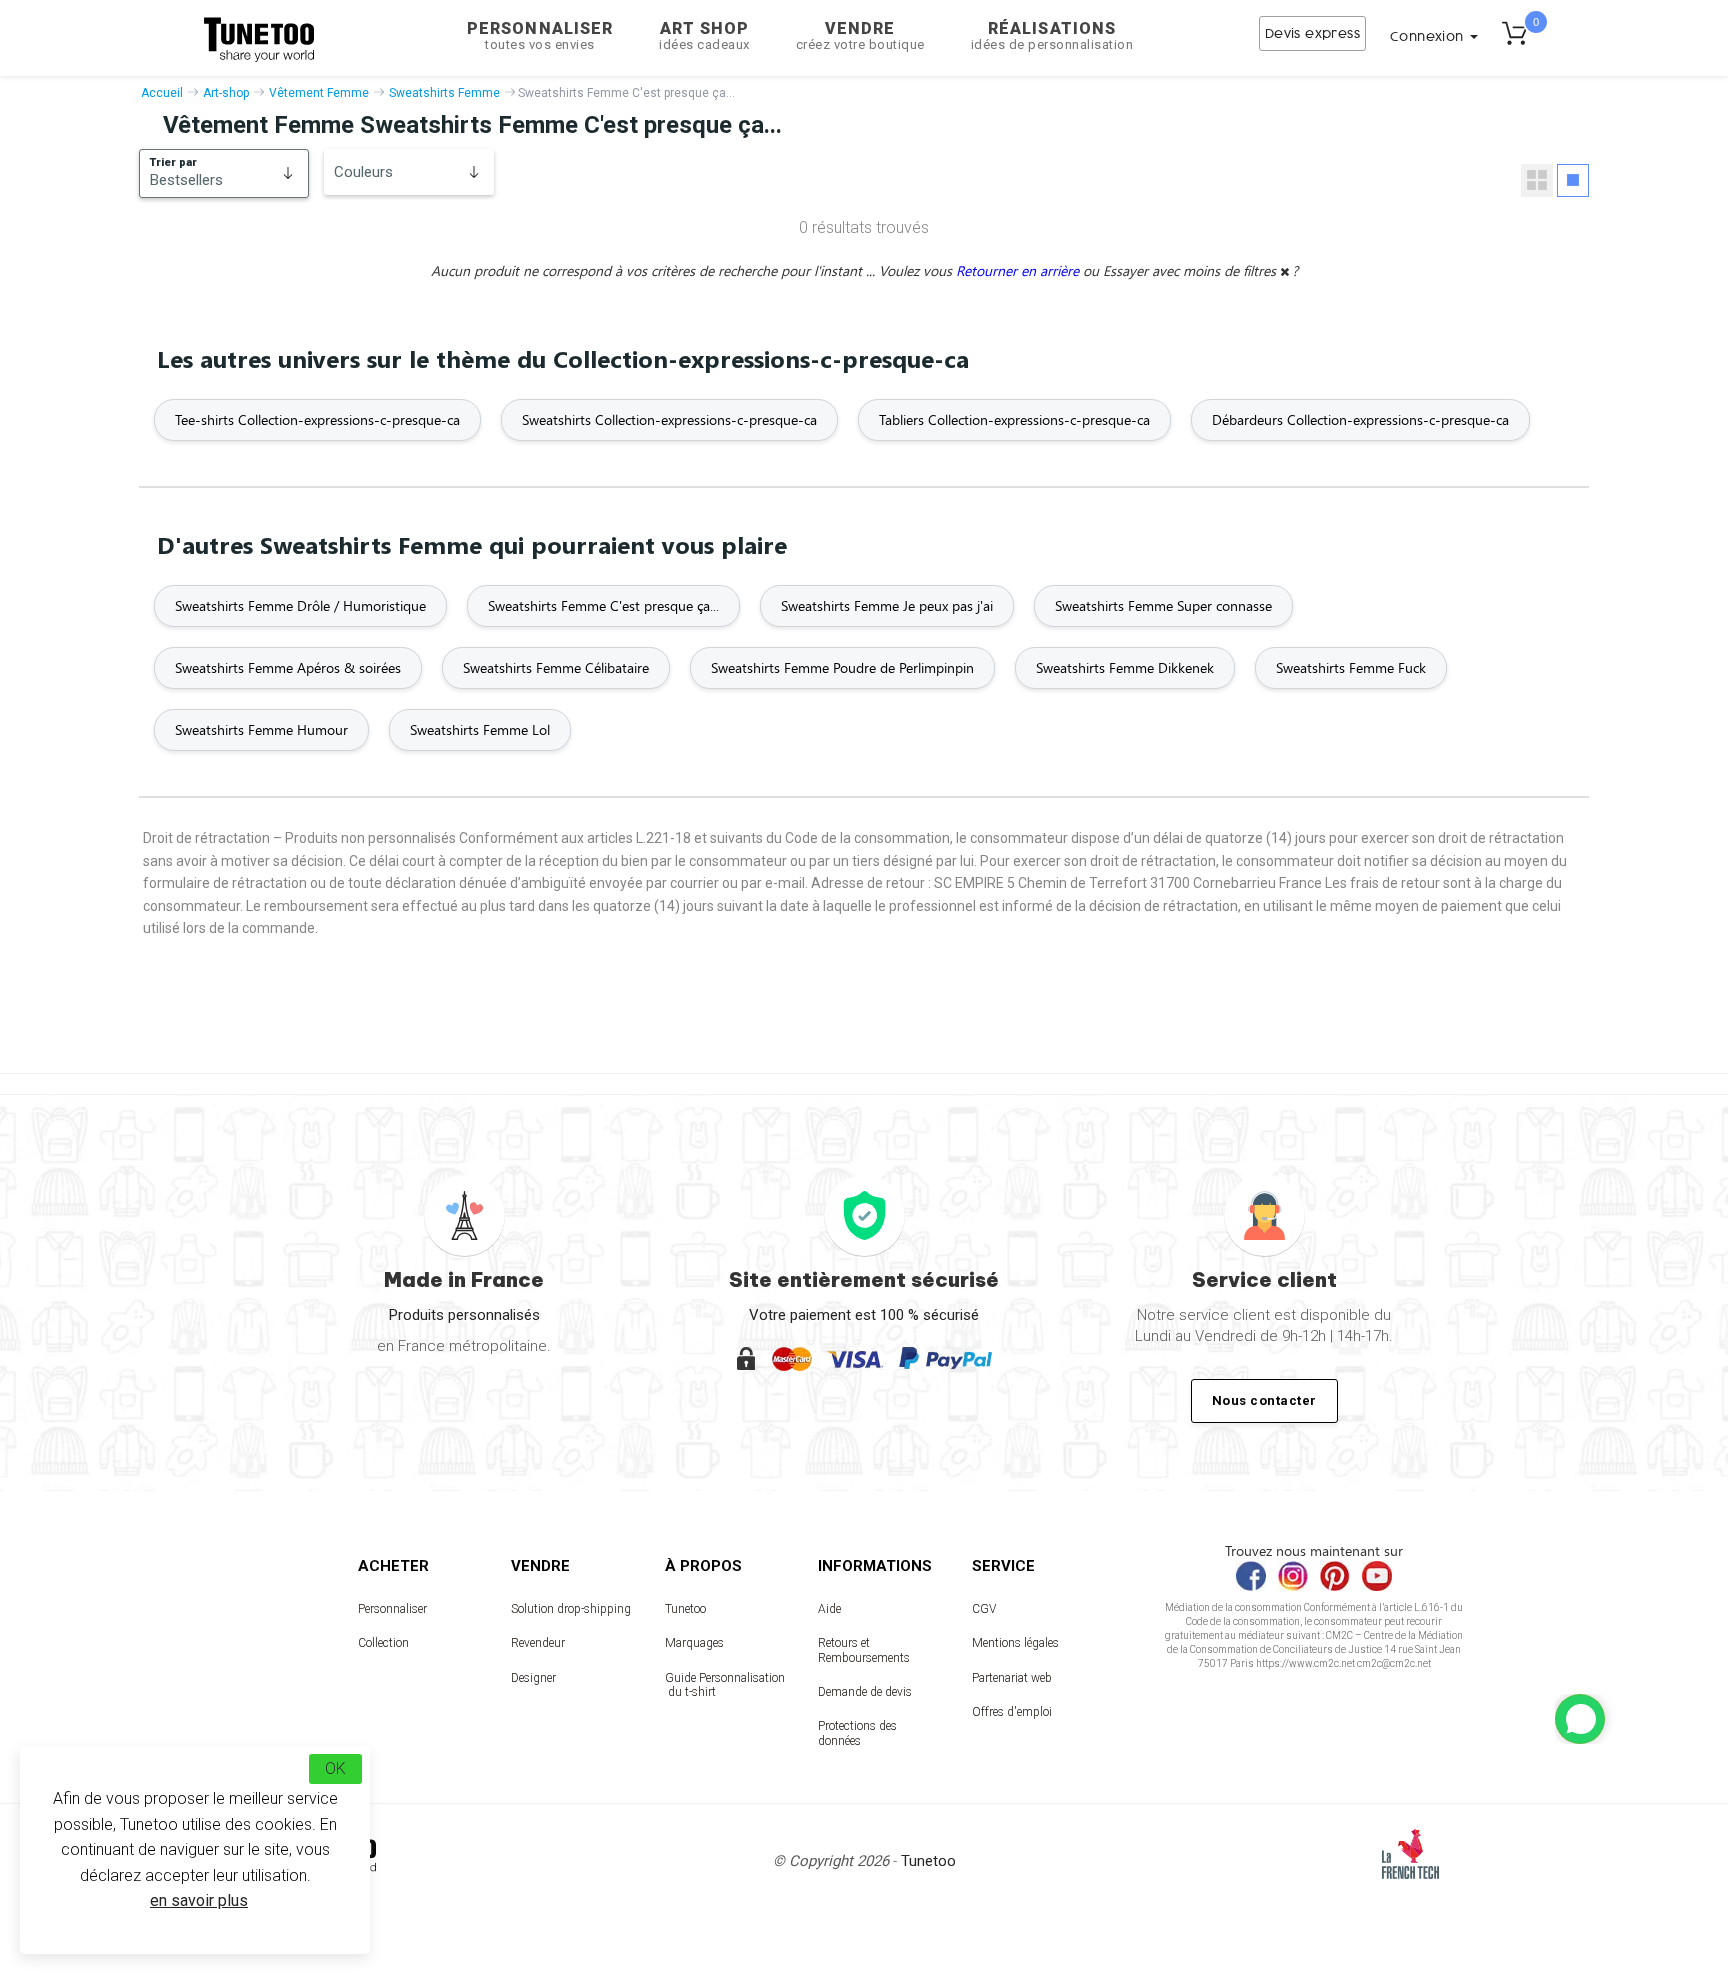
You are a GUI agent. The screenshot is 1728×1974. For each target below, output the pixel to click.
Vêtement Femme (319, 93)
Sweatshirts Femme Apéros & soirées (288, 667)
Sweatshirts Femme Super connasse (1163, 605)
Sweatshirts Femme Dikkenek (1125, 667)
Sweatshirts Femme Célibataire (556, 667)
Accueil (162, 93)
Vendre (860, 35)
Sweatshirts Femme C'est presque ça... (603, 605)
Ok (335, 1768)
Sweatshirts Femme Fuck (1351, 667)
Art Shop (704, 35)
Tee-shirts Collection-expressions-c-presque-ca (317, 419)
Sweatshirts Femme (444, 93)
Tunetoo (685, 1609)
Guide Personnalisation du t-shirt (725, 1685)
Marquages (694, 1643)
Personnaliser (540, 35)
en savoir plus (199, 1900)
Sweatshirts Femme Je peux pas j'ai (887, 605)
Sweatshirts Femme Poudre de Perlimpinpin (842, 667)
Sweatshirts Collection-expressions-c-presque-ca (669, 419)
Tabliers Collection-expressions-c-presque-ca (1014, 419)
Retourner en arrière (1019, 270)
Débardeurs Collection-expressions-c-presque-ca (1360, 419)
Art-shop (226, 93)
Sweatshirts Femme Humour (261, 729)
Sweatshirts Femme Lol (480, 729)
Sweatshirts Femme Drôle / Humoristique (300, 605)
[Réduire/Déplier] (1580, 1719)
